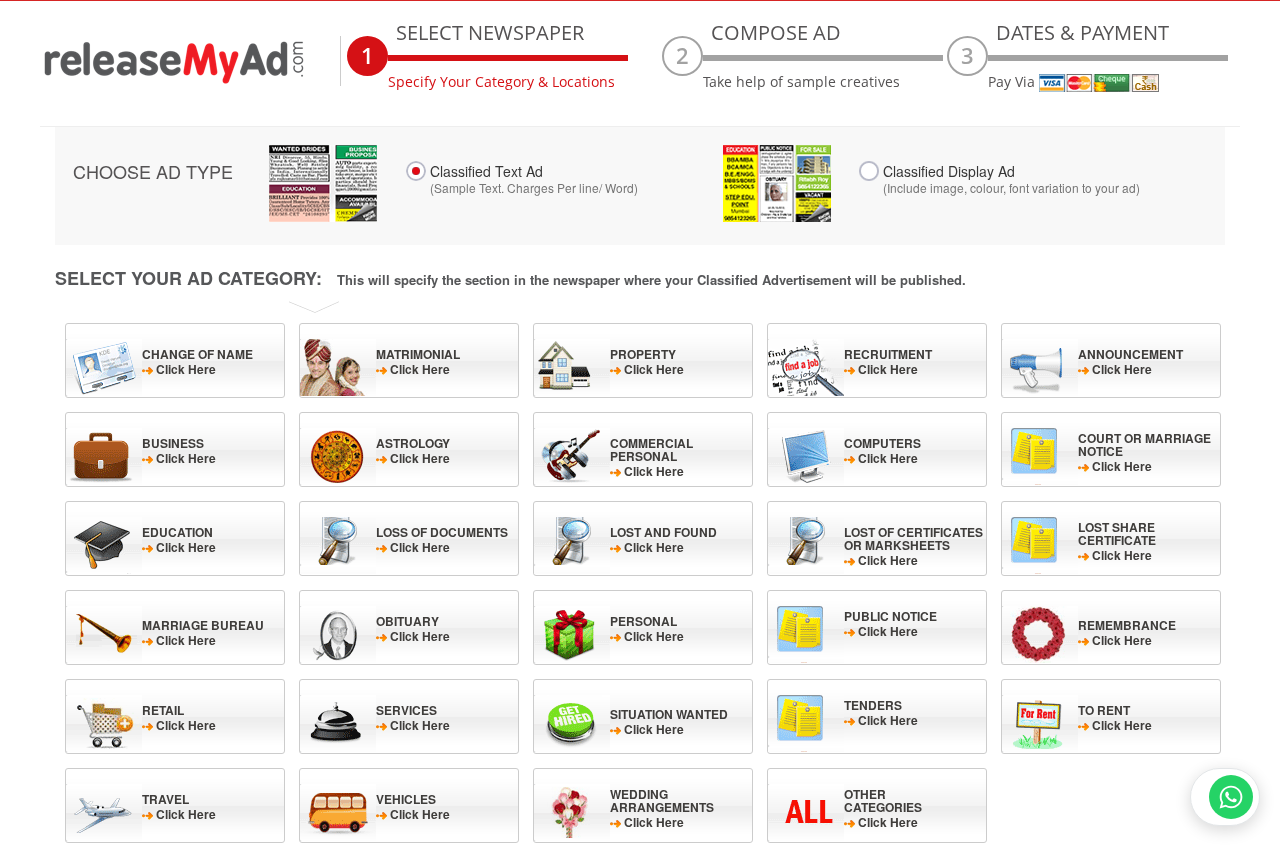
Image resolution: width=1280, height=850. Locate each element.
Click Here (197, 361)
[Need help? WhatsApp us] (1225, 797)
